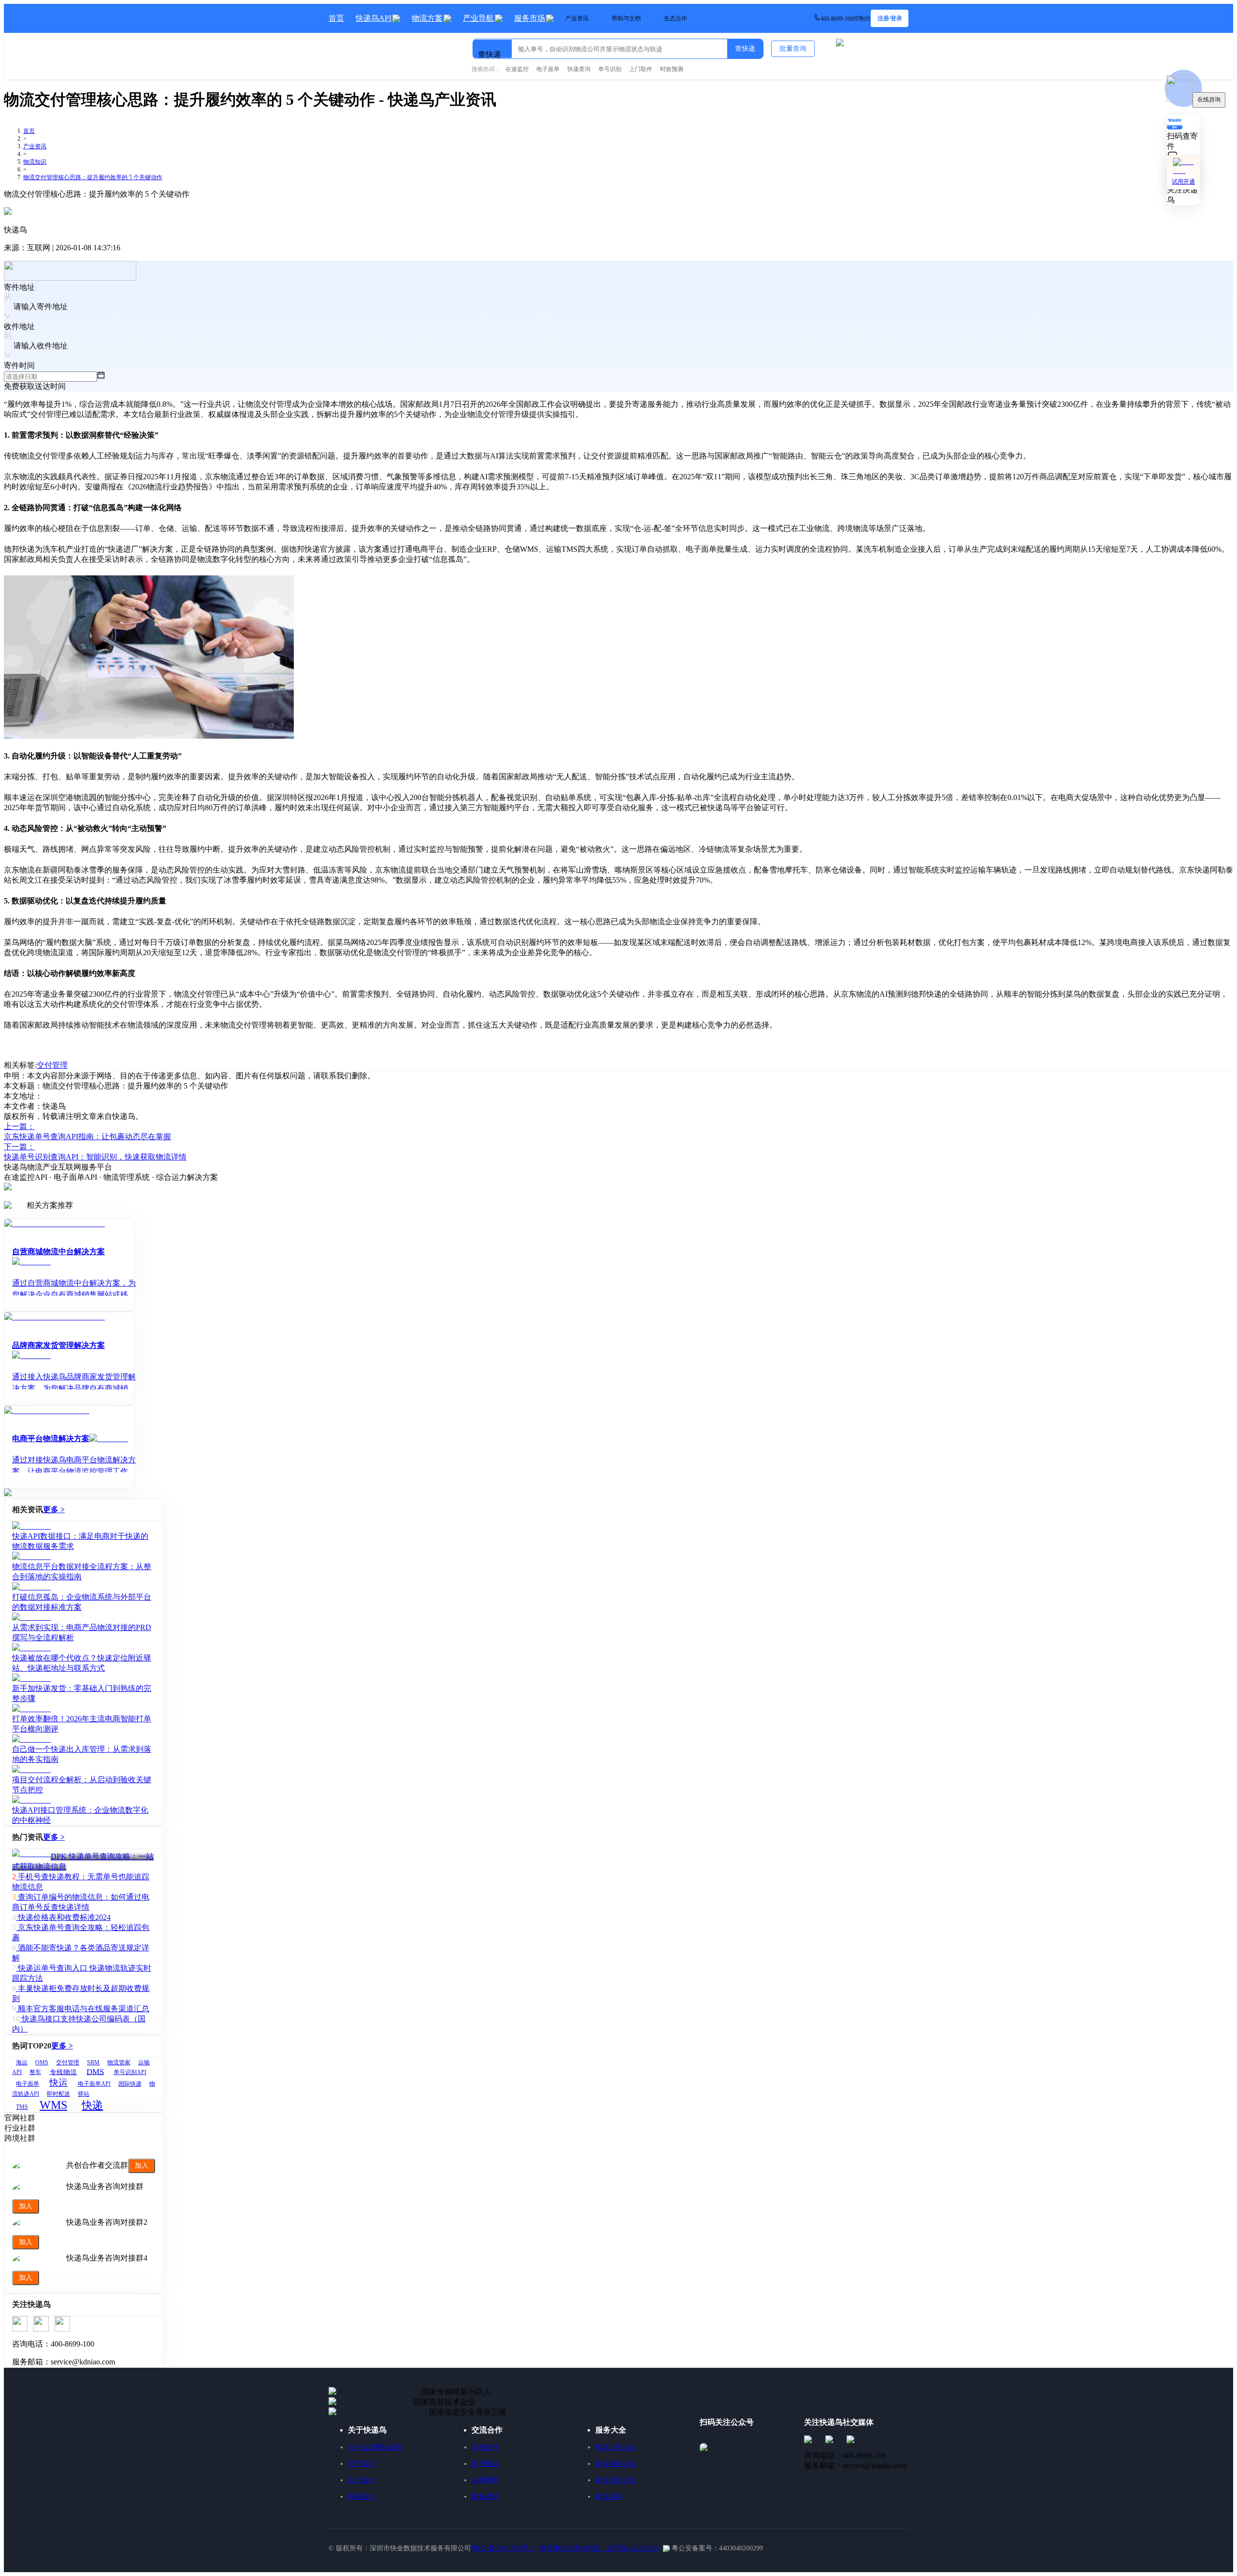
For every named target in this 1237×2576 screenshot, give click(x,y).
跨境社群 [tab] (20, 2138)
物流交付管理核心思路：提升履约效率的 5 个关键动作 (93, 177)
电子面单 (28, 2084)
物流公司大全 (616, 2447)
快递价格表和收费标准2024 (64, 1917)
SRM (93, 2062)
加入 (142, 2165)
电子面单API (94, 2084)
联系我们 (361, 2497)
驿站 (84, 2094)
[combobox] (523, 45)
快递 (92, 2105)
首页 (336, 18)
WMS (53, 2105)
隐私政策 (485, 2497)
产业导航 (478, 18)
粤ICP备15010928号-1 (503, 2548)
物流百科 (609, 2497)
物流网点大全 (616, 2464)
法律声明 (485, 2480)
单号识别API (130, 2072)
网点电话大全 (616, 2480)
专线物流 (63, 2072)
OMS (42, 2062)
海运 (22, 2062)
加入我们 (361, 2480)
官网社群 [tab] (20, 2118)
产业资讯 (35, 146)
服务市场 (530, 18)
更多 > (54, 1510)
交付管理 (52, 1065)
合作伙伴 (485, 2447)
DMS (95, 2071)
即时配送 (58, 2094)
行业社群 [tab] (20, 2128)
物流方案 (427, 18)
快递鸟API (374, 18)
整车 (35, 2072)
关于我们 (361, 2464)
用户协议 (485, 2464)
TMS (22, 2107)
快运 (58, 2082)
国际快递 (130, 2084)
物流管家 (119, 2062)
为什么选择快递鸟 (375, 2447)
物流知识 (35, 162)
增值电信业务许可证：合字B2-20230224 (599, 2548)
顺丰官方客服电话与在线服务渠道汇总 (84, 2009)
